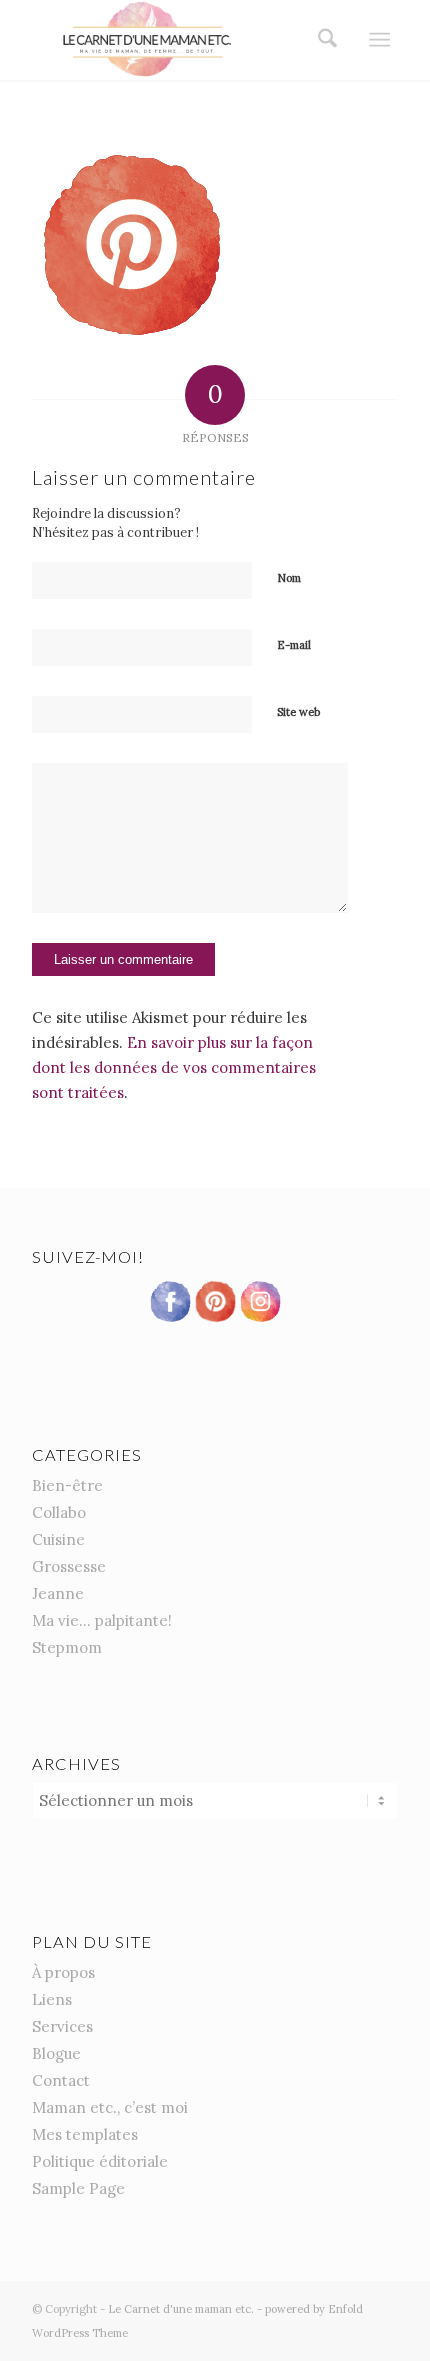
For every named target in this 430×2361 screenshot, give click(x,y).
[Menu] (379, 40)
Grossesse (69, 1566)
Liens (52, 1999)
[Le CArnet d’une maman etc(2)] (178, 40)
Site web (298, 712)
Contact (61, 2080)
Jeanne (58, 1593)
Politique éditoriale (100, 2161)
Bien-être (67, 1485)
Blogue (56, 2053)
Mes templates (85, 2134)
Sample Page (78, 2188)
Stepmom (67, 1647)
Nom (289, 578)
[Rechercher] (321, 40)
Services (62, 2026)
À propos (63, 1972)
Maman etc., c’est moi (110, 2107)
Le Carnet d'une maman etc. (181, 2309)
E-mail (294, 645)
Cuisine (58, 1539)
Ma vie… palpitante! (102, 1620)
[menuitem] (321, 40)
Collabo (59, 1512)
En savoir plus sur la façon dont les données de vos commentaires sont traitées (174, 1067)
